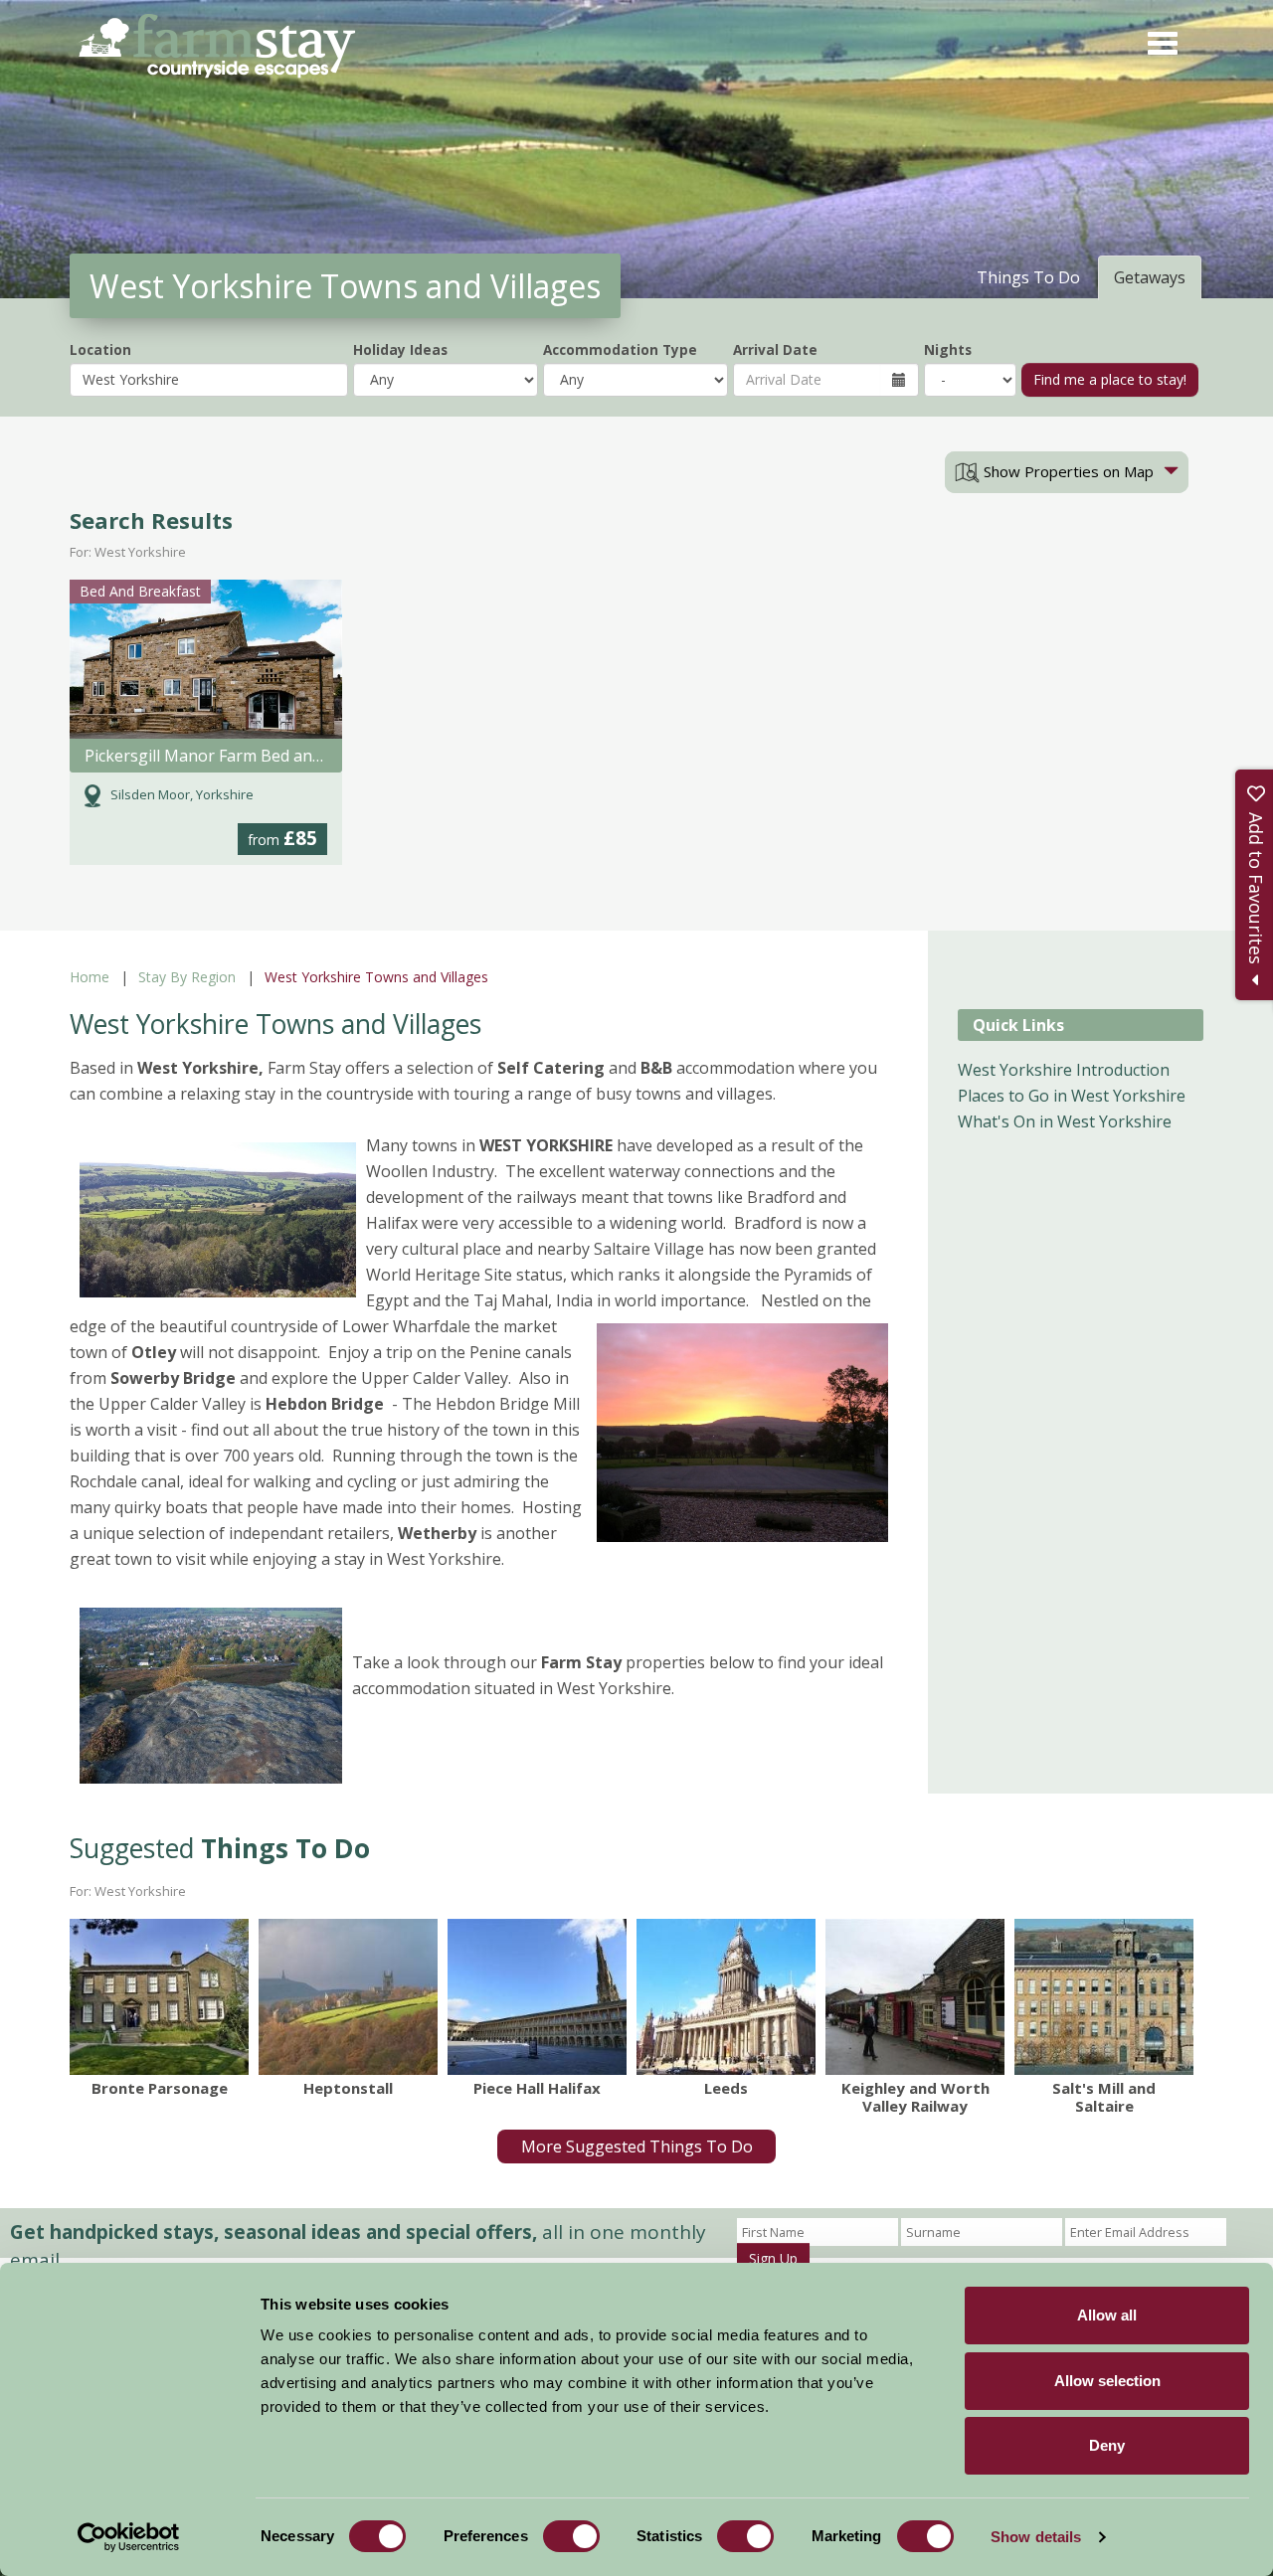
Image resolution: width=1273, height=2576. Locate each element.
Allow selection (1107, 2381)
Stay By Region (187, 977)
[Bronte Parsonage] (159, 1996)
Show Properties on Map (1067, 471)
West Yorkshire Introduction (1064, 1070)
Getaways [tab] (1150, 277)
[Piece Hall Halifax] (537, 1996)
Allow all (1107, 2315)
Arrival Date (775, 349)
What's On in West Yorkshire (1065, 1121)
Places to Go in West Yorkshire (1072, 1096)
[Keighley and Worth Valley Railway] (915, 1996)
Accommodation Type (620, 349)
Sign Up (773, 2258)
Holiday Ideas (400, 349)
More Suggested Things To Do (637, 2147)
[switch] (571, 2536)
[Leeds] (726, 1996)
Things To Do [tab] (1028, 277)
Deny (1107, 2445)
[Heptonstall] (348, 1996)
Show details (1036, 2537)
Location (100, 349)
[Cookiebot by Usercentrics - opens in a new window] (129, 2537)
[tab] (1067, 472)
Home (90, 977)
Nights (948, 349)
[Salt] (1104, 1996)
